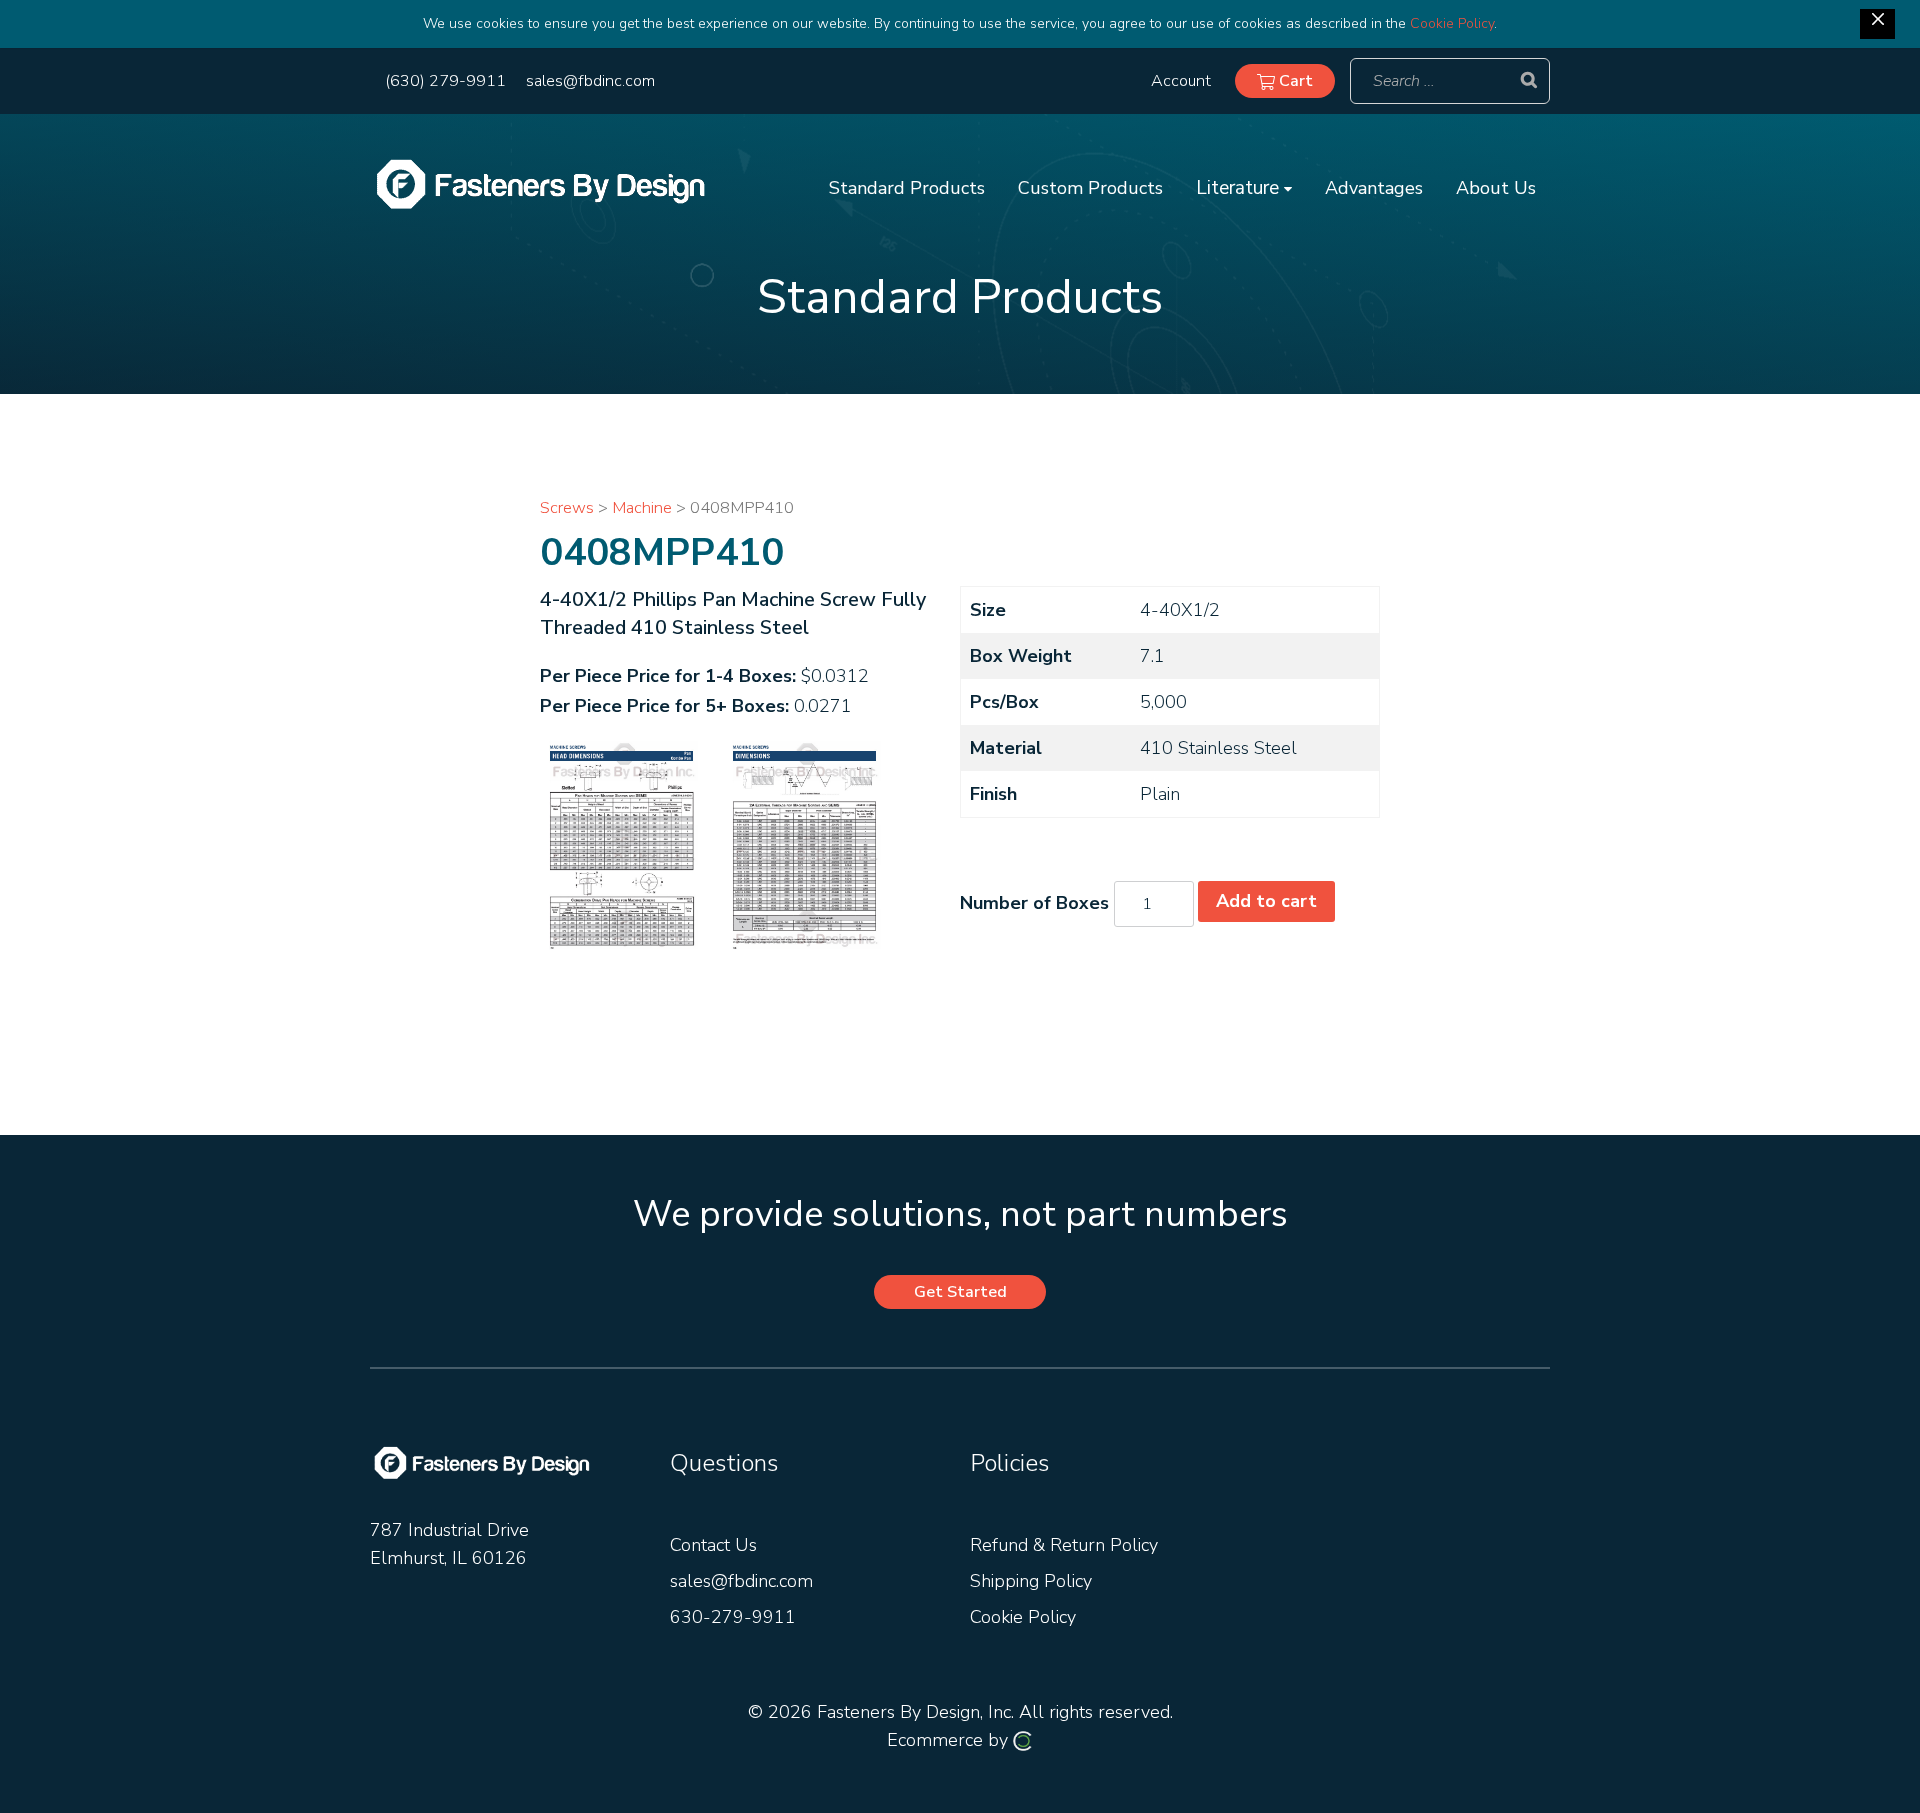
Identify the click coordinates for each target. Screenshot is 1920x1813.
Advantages (1374, 188)
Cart (1294, 81)
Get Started (960, 1292)
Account (1181, 81)
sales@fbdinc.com (590, 81)
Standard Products (907, 188)
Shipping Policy (1031, 1581)
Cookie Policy (1452, 23)
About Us (1496, 188)
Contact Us (713, 1545)
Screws (567, 507)
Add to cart (1266, 901)
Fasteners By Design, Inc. (915, 1712)
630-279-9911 (733, 1617)
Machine (642, 507)
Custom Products (1090, 188)
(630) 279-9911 (445, 81)
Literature (1240, 188)
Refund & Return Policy (1064, 1545)
